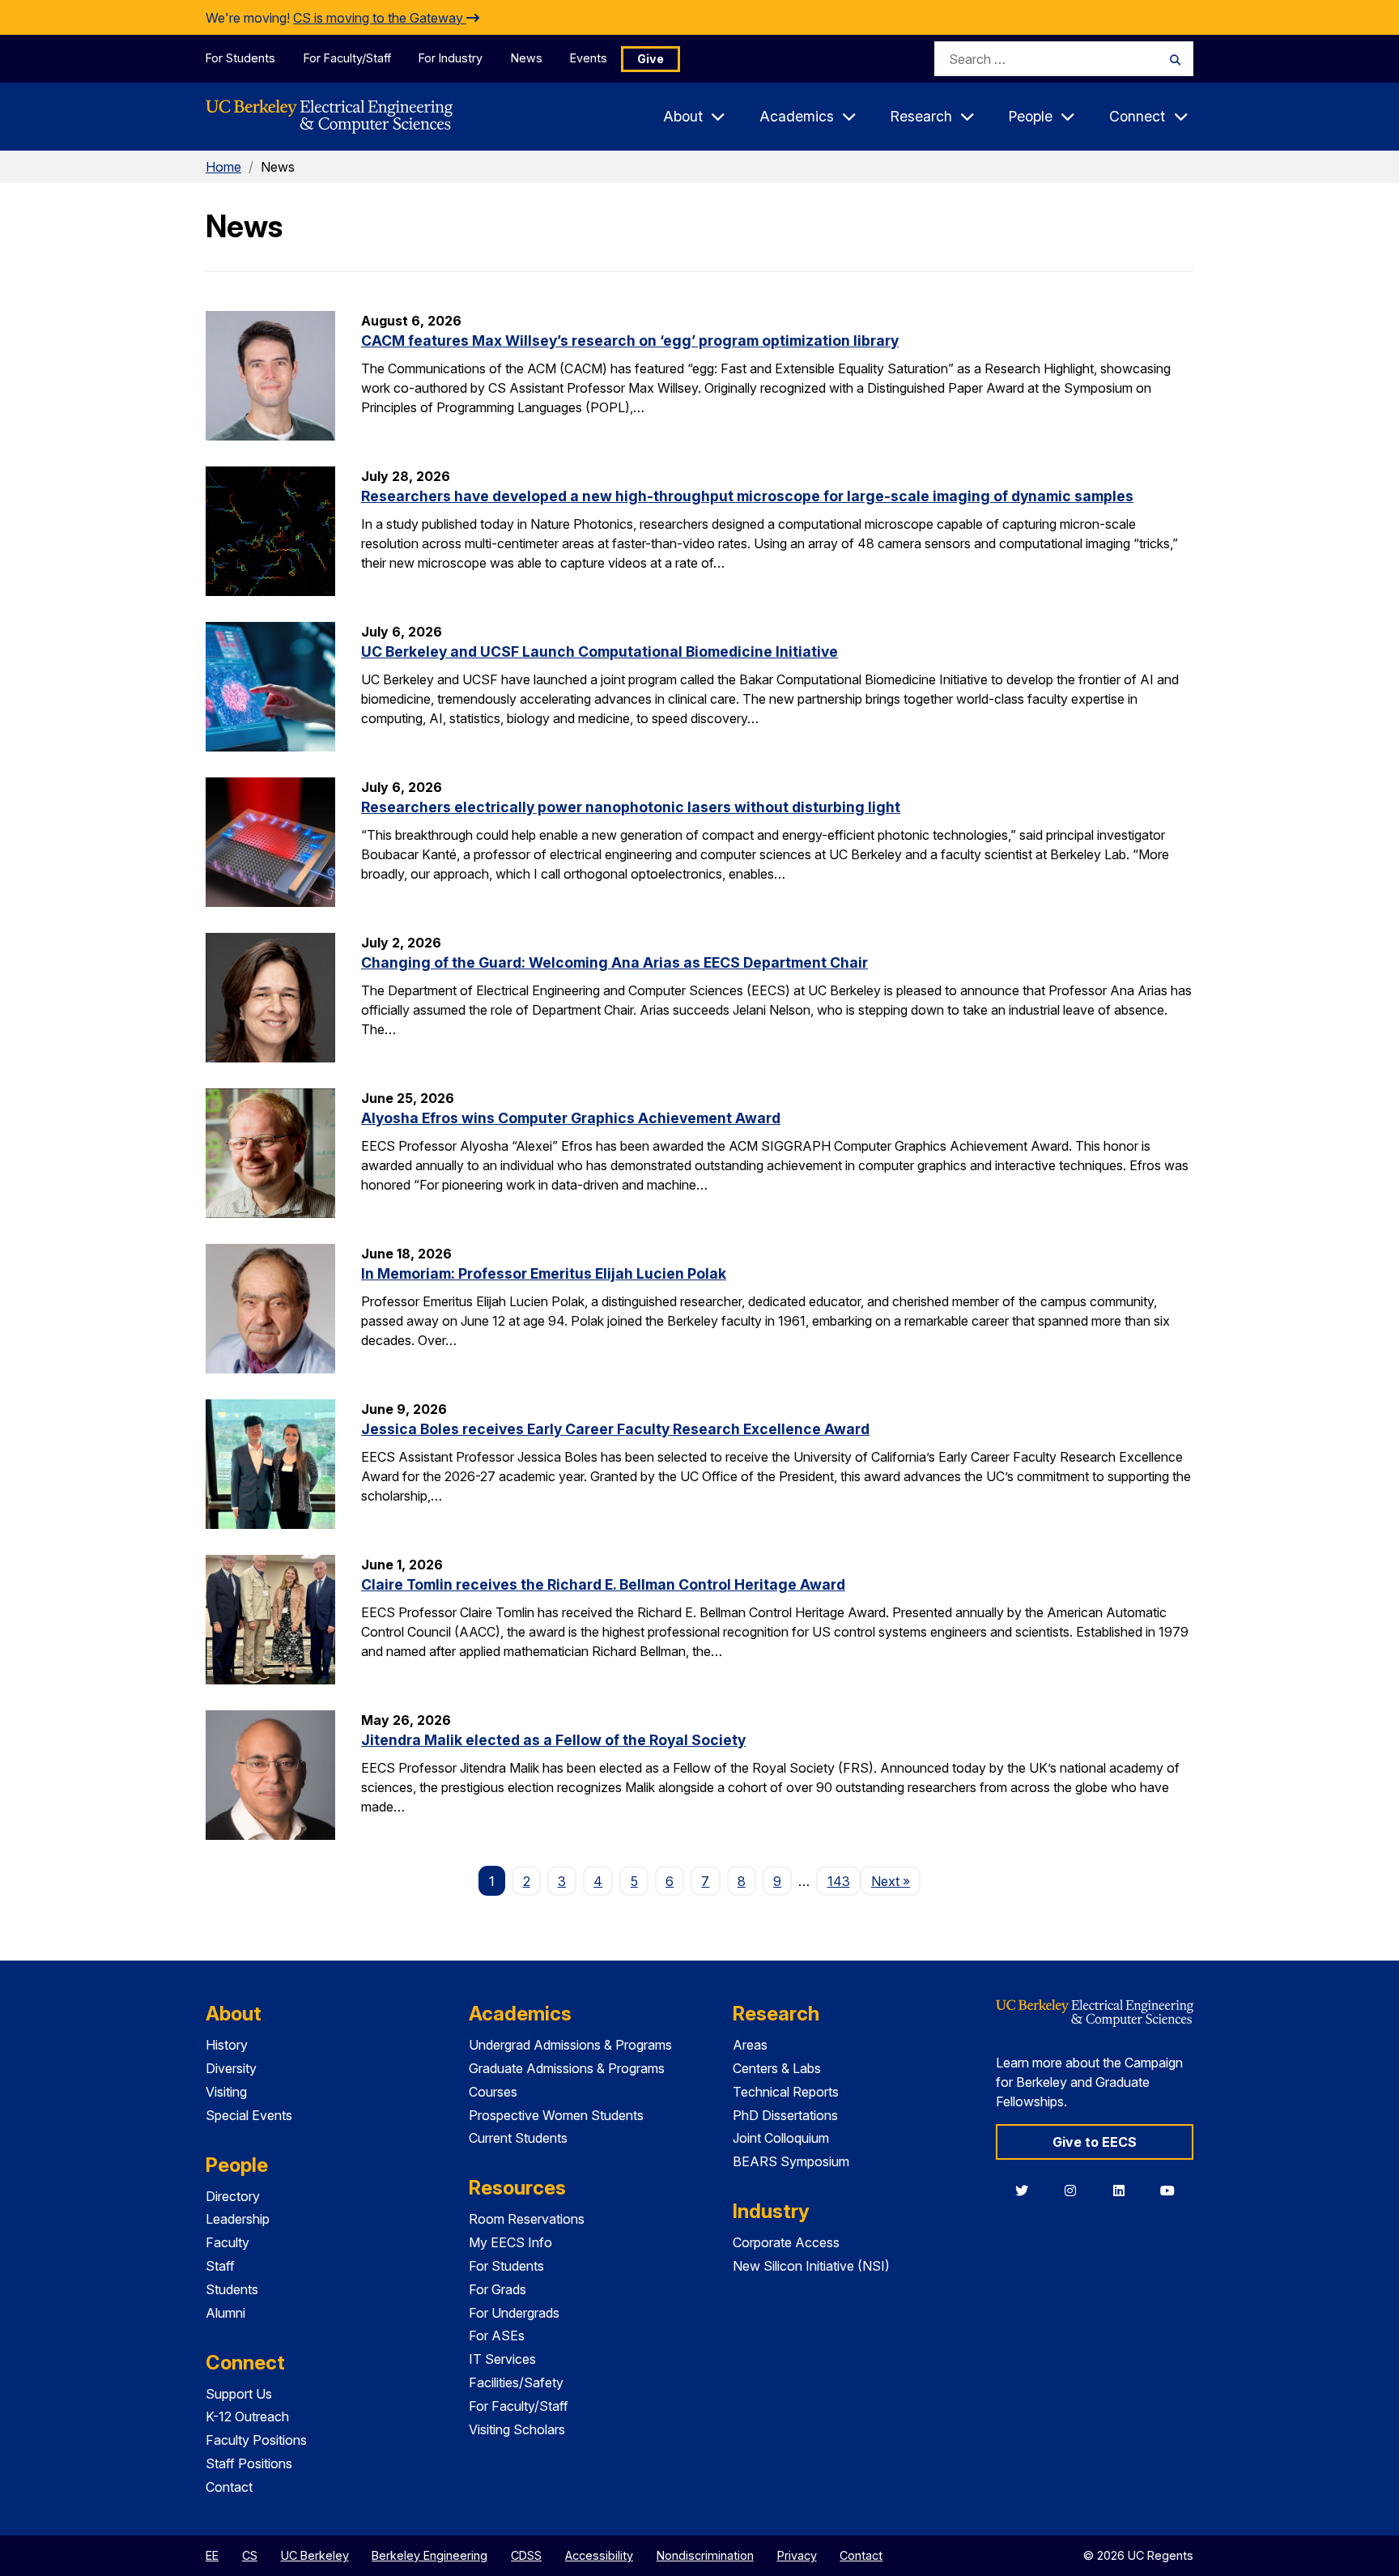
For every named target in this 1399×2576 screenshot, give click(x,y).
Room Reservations (527, 2219)
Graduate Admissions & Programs (567, 2068)
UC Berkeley (315, 2555)
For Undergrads (514, 2313)
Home (223, 167)
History (227, 2045)
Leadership (238, 2219)
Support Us (239, 2394)
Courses (493, 2092)
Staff (220, 2266)
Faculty (227, 2242)
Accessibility (599, 2555)
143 (839, 1881)
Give (651, 59)
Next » (896, 1881)
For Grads (498, 2289)
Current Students (518, 2138)
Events (589, 58)
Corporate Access (786, 2242)
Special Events (249, 2115)
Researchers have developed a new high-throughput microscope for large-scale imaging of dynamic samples (747, 496)
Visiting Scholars (517, 2429)
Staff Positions (249, 2463)
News (527, 58)
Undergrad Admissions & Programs (570, 2045)
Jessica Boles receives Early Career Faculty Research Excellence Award (615, 1429)
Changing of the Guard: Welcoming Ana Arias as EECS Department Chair (614, 962)
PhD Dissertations (785, 2115)
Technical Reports (786, 2092)
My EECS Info (510, 2242)
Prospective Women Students (556, 2115)
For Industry (451, 58)
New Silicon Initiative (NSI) (811, 2266)
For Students (240, 58)
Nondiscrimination (705, 2555)
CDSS (526, 2555)
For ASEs (497, 2335)
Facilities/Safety (516, 2382)
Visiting (226, 2092)
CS (250, 2555)
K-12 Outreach (247, 2416)
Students (232, 2289)
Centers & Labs (777, 2068)
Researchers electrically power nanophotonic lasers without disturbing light (631, 807)
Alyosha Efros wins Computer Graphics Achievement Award (571, 1118)
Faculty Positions (256, 2440)
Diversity (231, 2068)
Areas (750, 2045)
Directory (233, 2196)
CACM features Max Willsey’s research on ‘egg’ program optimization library (630, 341)
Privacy (797, 2555)
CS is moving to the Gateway (380, 18)
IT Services (502, 2359)
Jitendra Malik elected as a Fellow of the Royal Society (553, 1740)
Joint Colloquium (781, 2138)
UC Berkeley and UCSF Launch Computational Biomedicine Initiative (600, 651)
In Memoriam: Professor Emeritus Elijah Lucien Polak (544, 1273)
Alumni (225, 2313)
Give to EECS (1095, 2142)
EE (212, 2555)
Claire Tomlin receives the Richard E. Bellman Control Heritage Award (603, 1584)
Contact (229, 2487)
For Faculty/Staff (347, 58)
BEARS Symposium (791, 2161)
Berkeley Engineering (429, 2555)
